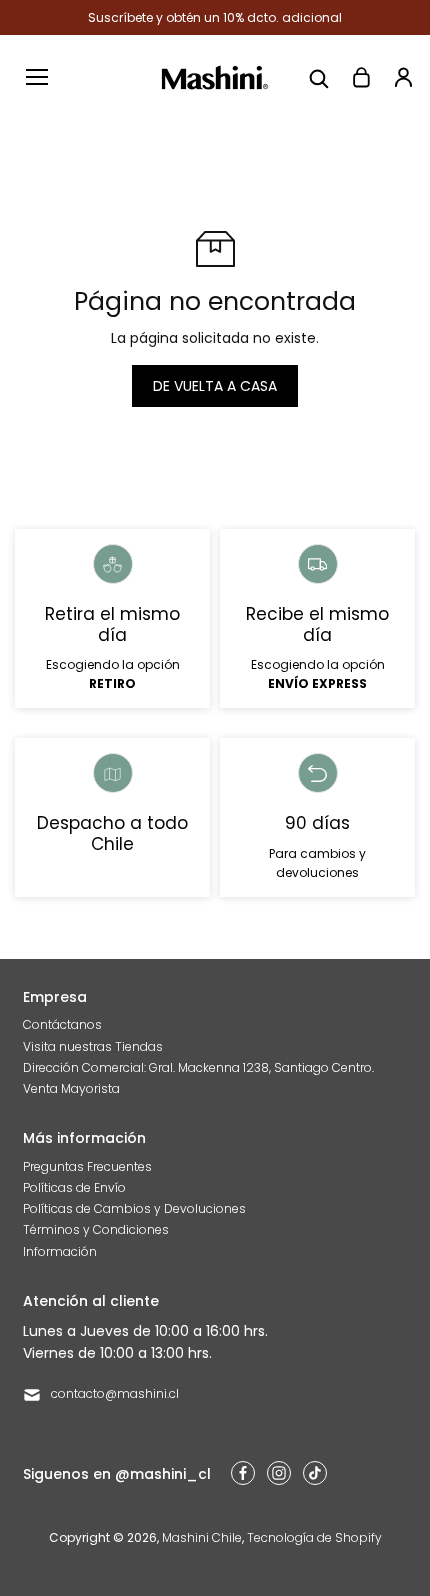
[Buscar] (319, 77)
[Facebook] (243, 1473)
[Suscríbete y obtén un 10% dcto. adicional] (215, 17)
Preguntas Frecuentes (87, 1166)
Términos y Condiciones (96, 1229)
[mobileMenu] (37, 77)
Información (60, 1251)
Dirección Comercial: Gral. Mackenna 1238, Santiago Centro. (198, 1067)
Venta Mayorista (71, 1088)
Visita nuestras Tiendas (93, 1046)
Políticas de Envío (74, 1187)
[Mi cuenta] (403, 77)
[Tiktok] (315, 1473)
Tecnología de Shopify (314, 1537)
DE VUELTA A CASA (215, 386)
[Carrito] (361, 77)
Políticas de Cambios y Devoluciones (134, 1208)
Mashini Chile (202, 1537)
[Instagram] (279, 1473)
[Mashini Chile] (215, 77)
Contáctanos (62, 1024)
